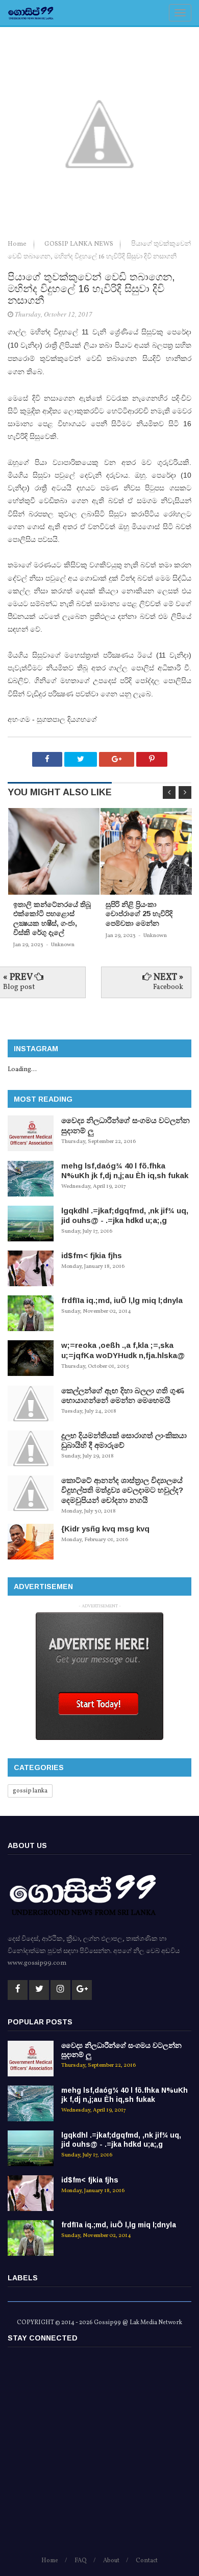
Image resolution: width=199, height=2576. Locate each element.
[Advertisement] (99, 2456)
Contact (147, 2561)
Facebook (168, 987)
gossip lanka (30, 1791)
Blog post (19, 987)
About (111, 2561)
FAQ (81, 2561)
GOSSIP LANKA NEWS (80, 244)
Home (18, 244)
